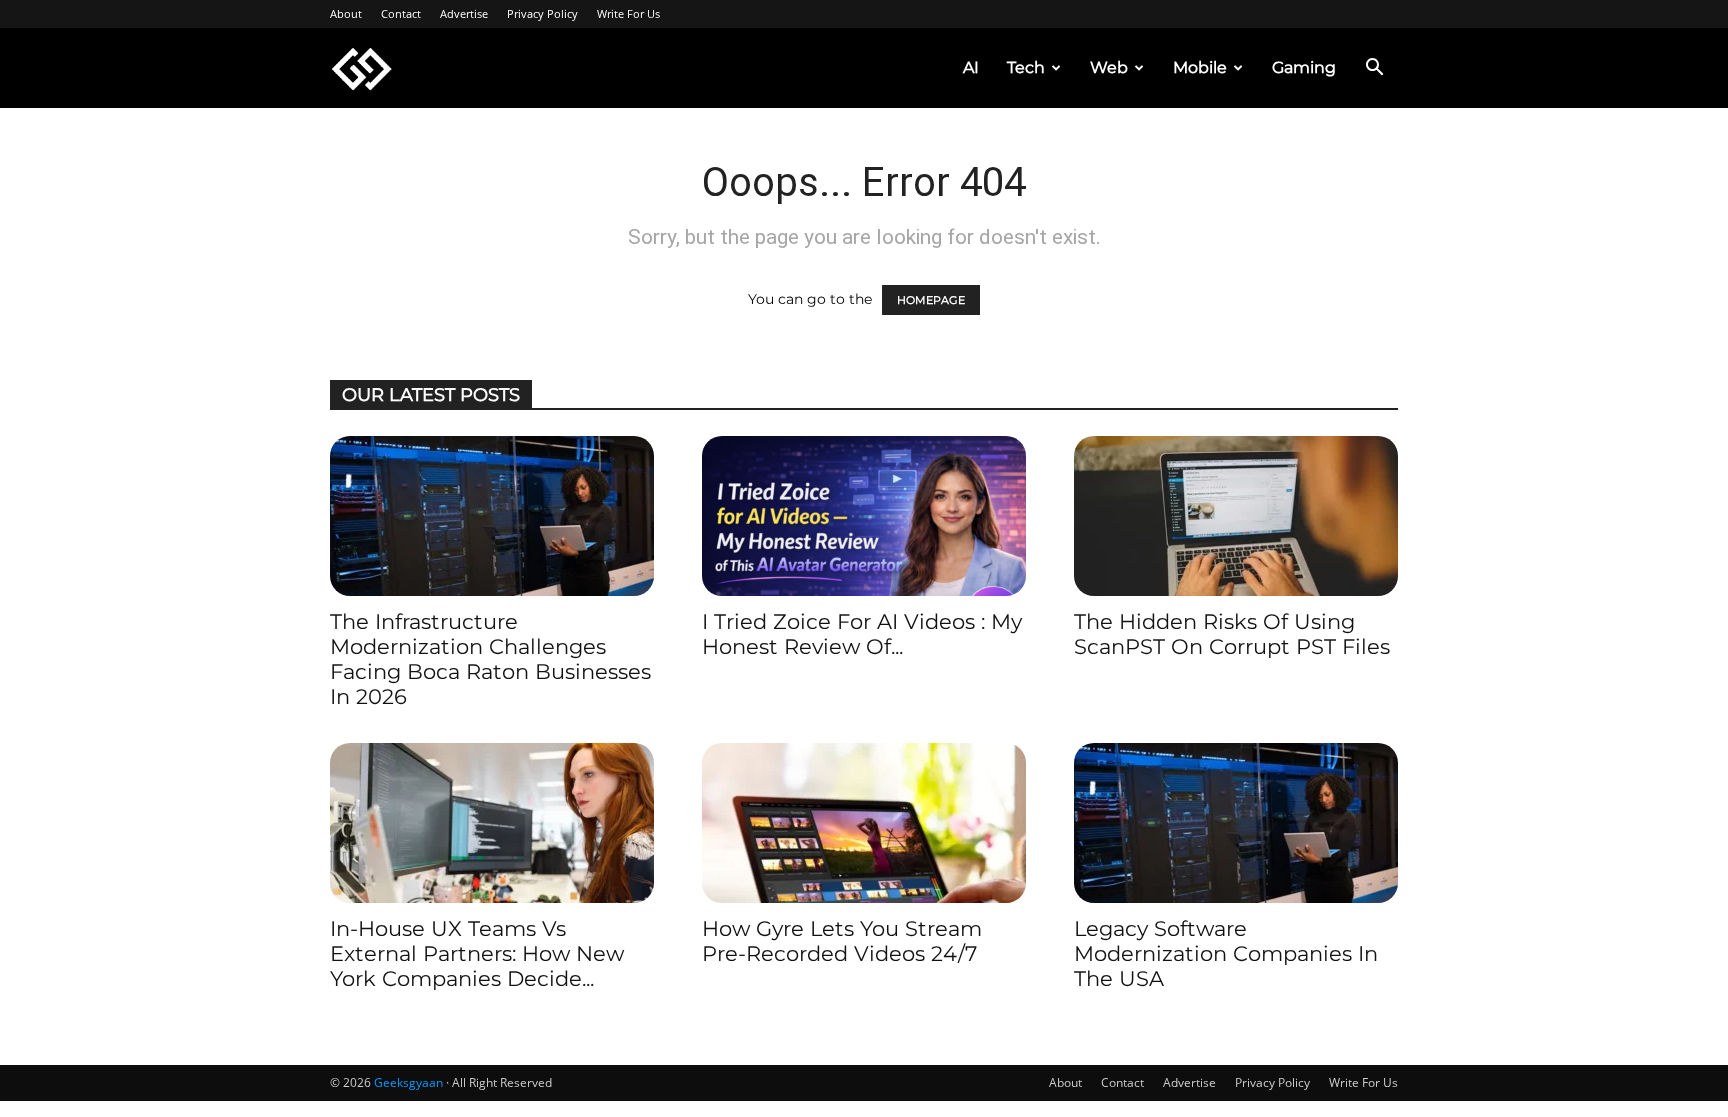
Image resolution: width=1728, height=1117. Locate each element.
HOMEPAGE (931, 300)
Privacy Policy (542, 13)
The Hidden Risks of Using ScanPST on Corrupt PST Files (1232, 634)
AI (971, 67)
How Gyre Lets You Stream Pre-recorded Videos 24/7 (842, 941)
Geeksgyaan (408, 1082)
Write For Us (628, 13)
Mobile (1200, 67)
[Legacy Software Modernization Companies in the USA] (1236, 823)
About (346, 13)
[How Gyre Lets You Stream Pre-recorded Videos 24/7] (864, 823)
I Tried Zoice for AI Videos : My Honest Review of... (862, 634)
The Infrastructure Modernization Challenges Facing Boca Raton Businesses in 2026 (490, 659)
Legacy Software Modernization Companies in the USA (1226, 953)
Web (1109, 67)
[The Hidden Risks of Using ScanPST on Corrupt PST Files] (1236, 516)
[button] (1374, 69)
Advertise (464, 13)
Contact (401, 13)
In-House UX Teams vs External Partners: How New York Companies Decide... (477, 953)
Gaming (1304, 67)
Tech (1026, 67)
